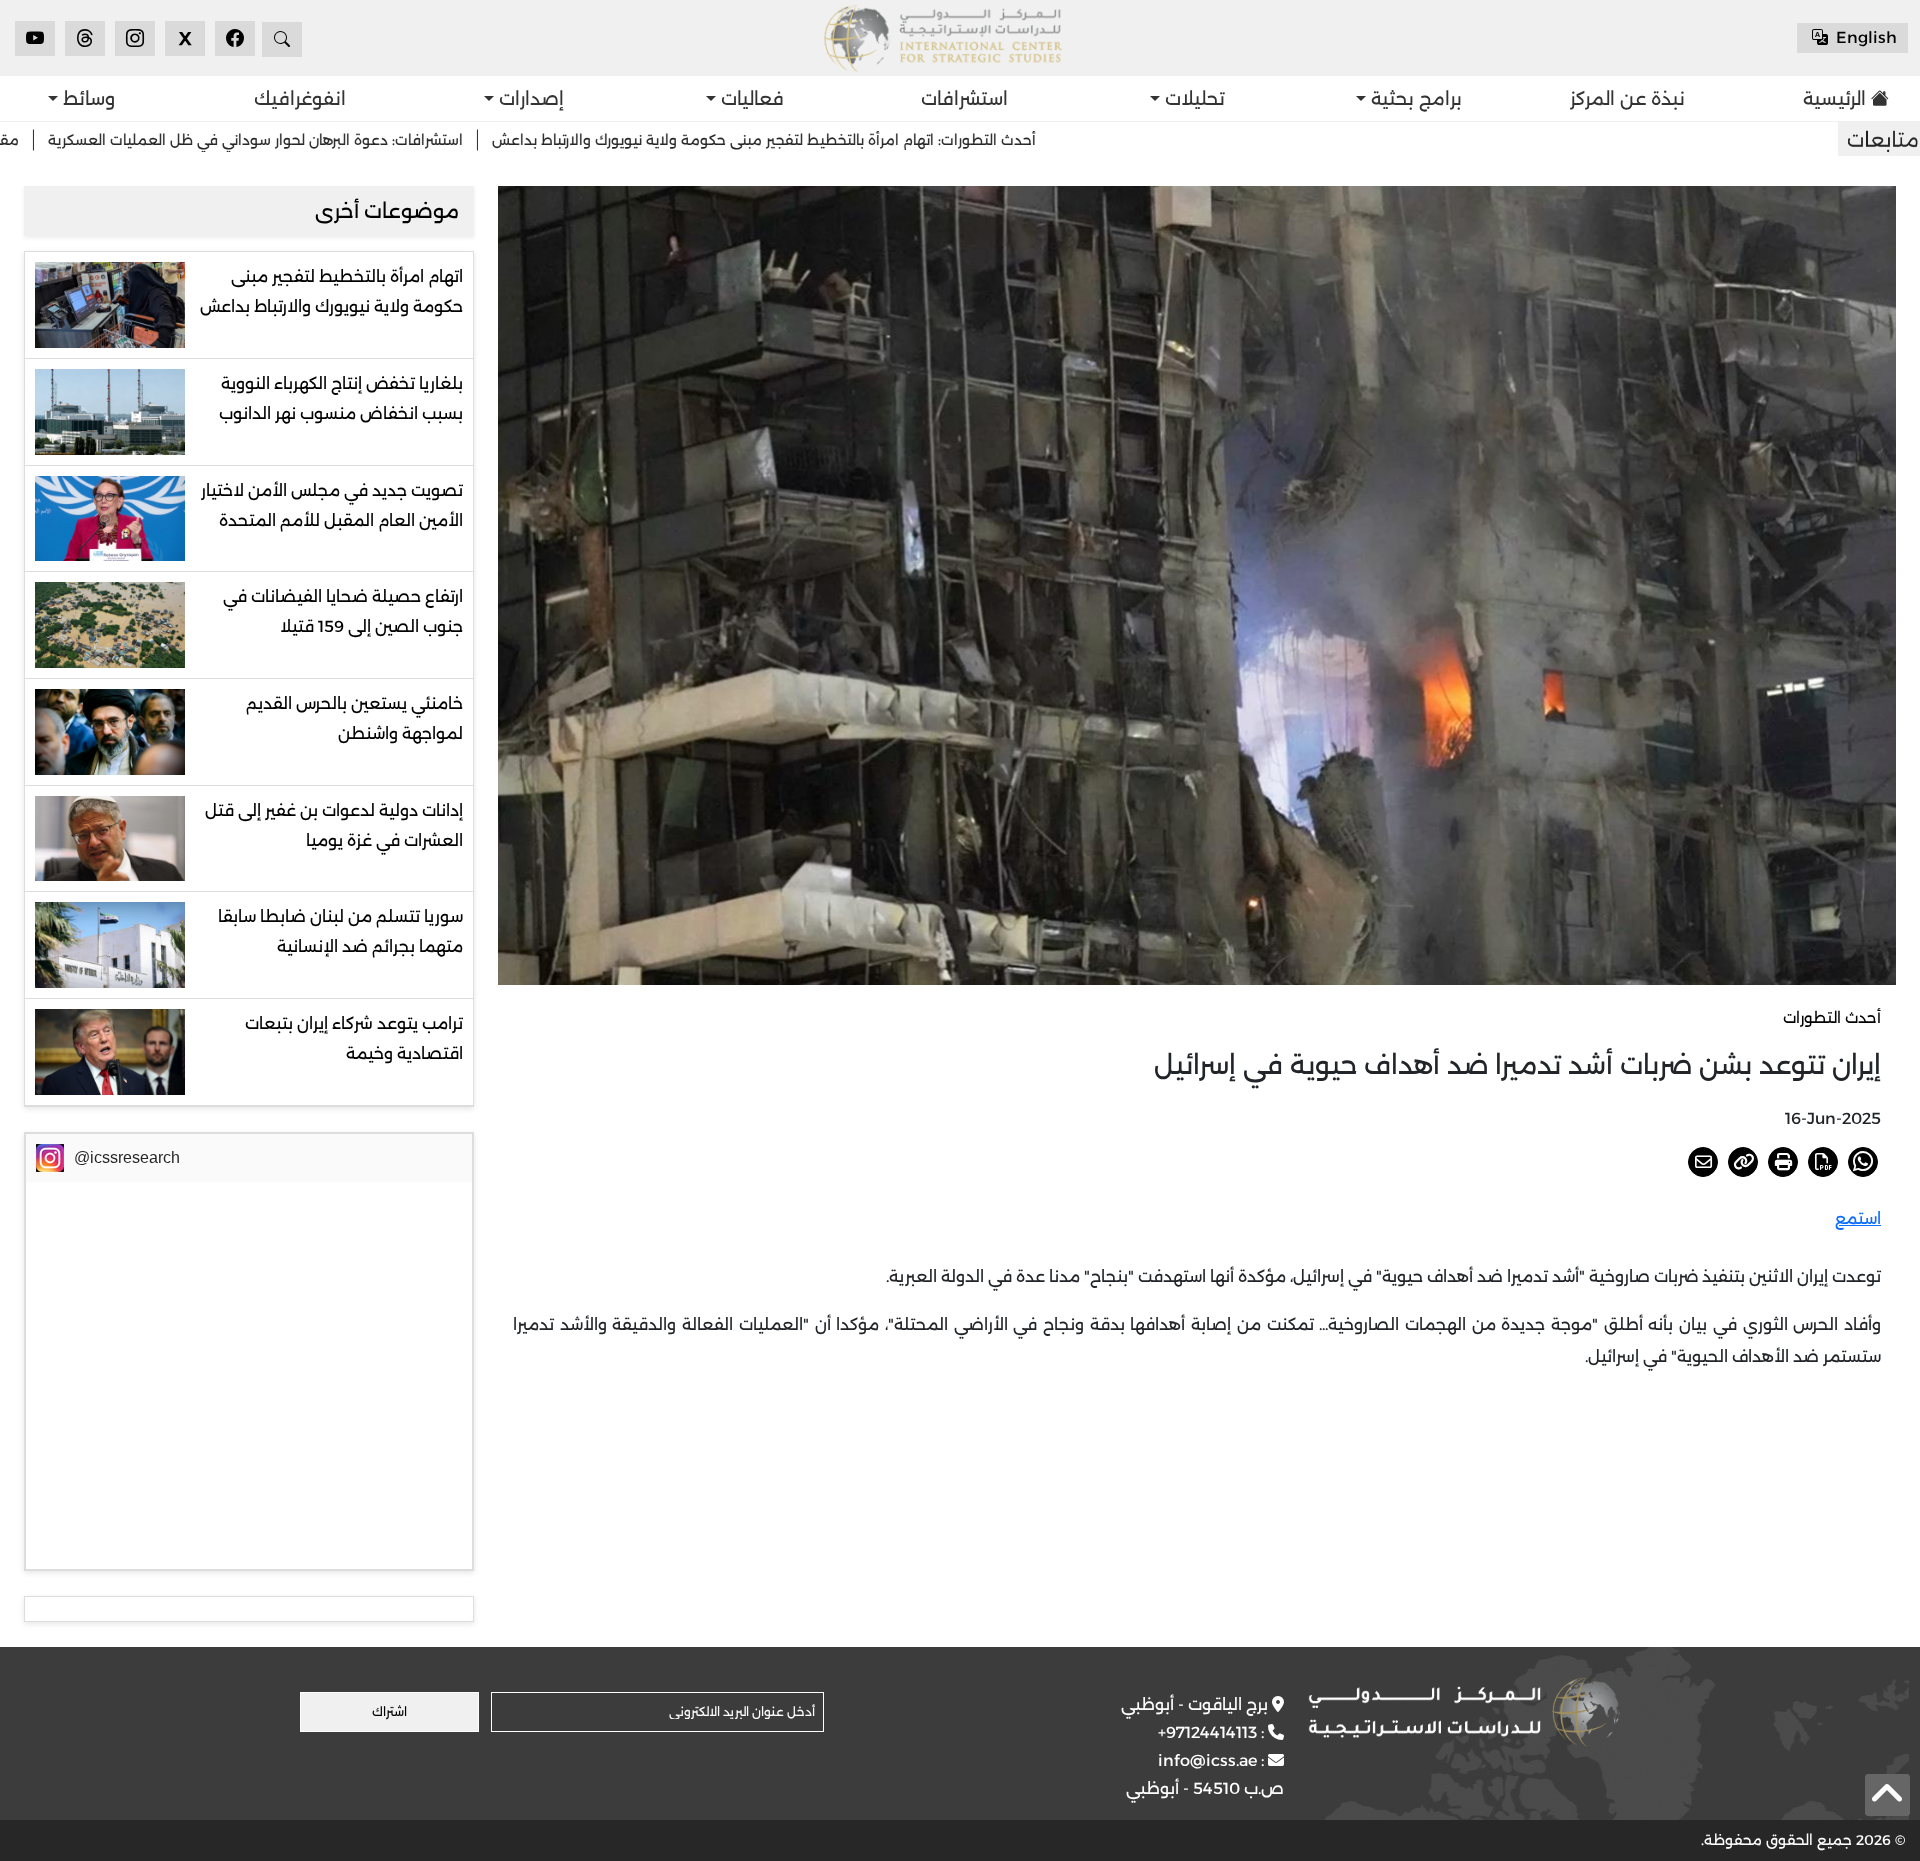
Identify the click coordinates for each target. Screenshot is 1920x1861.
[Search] (282, 39)
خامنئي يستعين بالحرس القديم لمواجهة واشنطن (354, 718)
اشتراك (389, 1711)
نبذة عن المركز (1627, 99)
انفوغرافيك (300, 99)
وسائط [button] (86, 99)
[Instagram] (135, 38)
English (1864, 37)
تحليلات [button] (1192, 99)
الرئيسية (1834, 99)
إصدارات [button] (529, 99)
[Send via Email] (1703, 1162)
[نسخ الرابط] (1743, 1162)
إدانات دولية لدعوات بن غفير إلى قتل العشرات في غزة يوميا (334, 825)
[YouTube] (35, 38)
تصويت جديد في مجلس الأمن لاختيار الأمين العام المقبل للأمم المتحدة (332, 505)
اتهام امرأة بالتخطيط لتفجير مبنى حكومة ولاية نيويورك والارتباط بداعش (331, 291)
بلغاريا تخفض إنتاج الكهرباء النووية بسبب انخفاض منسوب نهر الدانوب (341, 398)
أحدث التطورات (1832, 1017)
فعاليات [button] (750, 99)
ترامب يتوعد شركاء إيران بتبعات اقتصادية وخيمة (354, 1038)
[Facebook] (235, 38)
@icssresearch (127, 1157)
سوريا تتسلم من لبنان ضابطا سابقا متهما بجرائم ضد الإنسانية (340, 931)
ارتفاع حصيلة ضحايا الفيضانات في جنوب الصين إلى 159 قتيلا (343, 611)
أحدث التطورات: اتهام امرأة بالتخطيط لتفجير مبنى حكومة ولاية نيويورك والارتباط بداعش (896, 140)
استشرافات (964, 99)
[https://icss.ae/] (1464, 1712)
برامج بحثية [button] (1414, 99)
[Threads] (85, 38)
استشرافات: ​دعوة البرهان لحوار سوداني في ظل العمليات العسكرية (387, 140)
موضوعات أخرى (387, 211)
